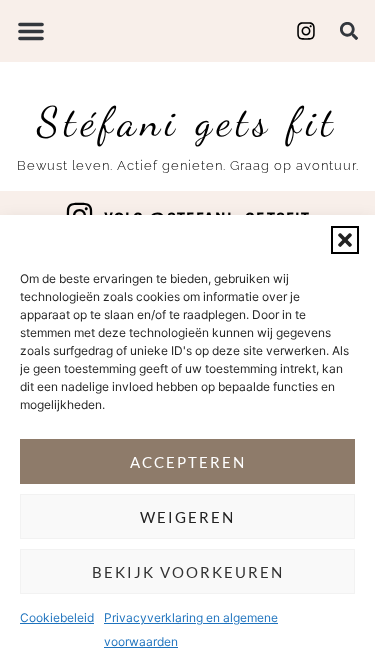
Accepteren (188, 462)
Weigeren (187, 517)
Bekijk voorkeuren (188, 572)
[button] (345, 240)
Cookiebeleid (57, 617)
